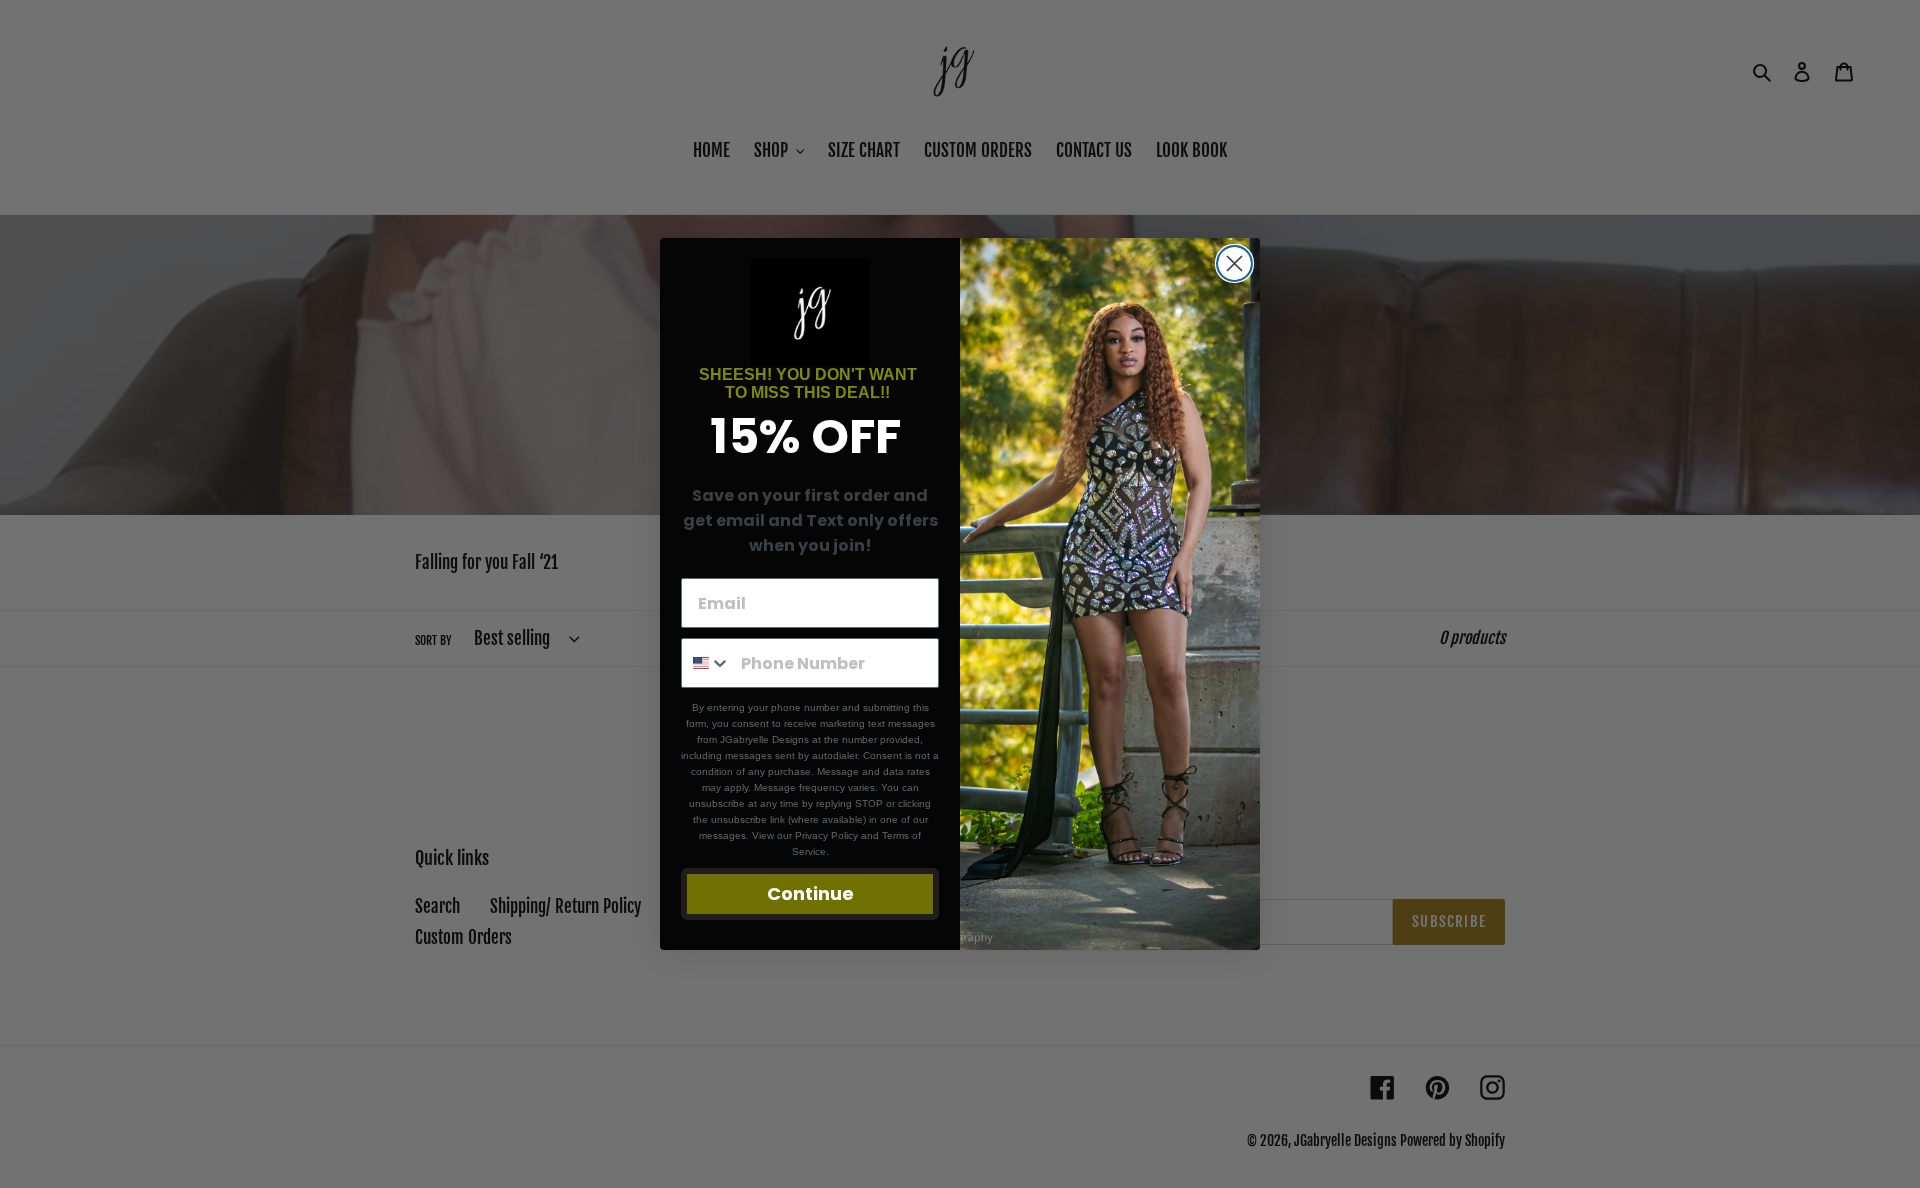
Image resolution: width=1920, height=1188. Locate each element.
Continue (810, 893)
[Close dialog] (1234, 263)
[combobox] (706, 663)
